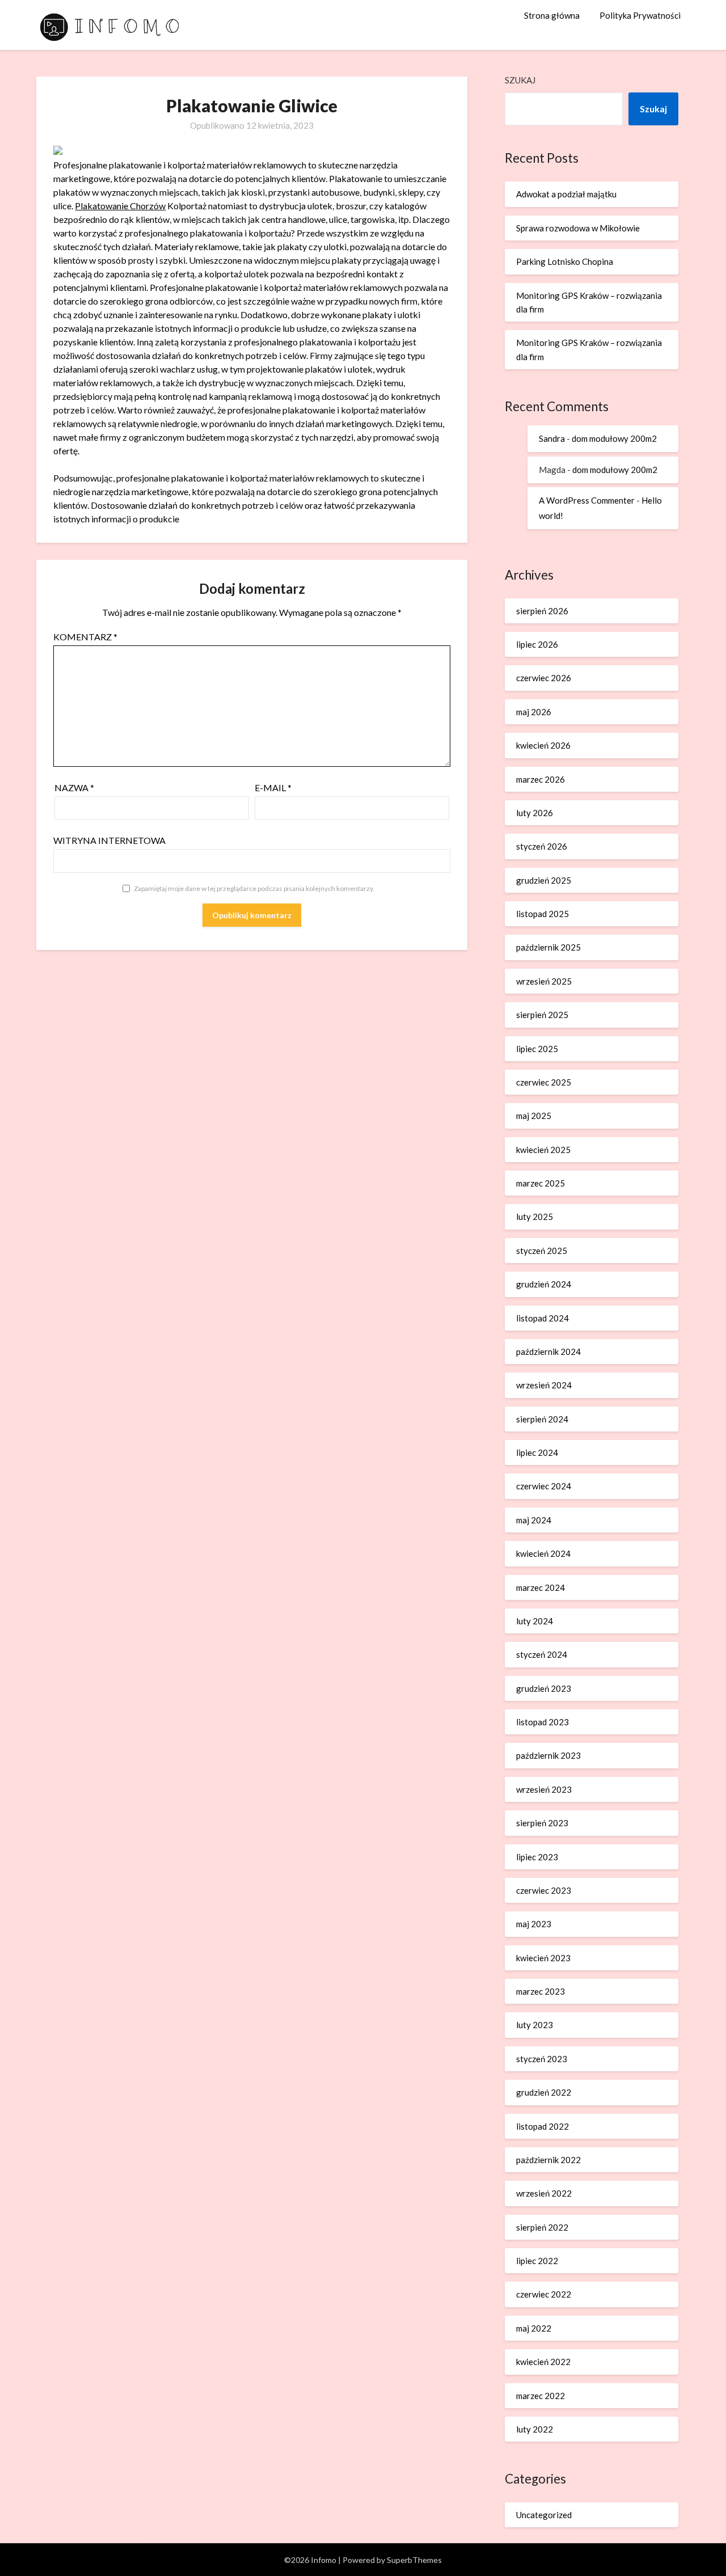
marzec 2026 (541, 779)
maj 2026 (534, 712)
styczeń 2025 (542, 1251)
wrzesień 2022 (544, 2193)
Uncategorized (544, 2515)
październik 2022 (548, 2160)
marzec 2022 (541, 2396)
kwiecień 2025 (543, 1150)
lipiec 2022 (537, 2261)
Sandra (552, 438)
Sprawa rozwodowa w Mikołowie (578, 228)
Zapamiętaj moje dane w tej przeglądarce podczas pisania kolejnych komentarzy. (254, 888)
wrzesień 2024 (544, 1385)
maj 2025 (534, 1116)
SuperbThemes (414, 2560)
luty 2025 (535, 1217)
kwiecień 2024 (543, 1553)
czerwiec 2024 (544, 1486)
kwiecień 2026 (543, 745)
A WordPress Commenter (587, 500)
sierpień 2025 (542, 1015)
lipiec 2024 (537, 1452)
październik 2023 (548, 1755)
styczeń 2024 (542, 1654)
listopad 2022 (543, 2126)
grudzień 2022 (544, 2092)
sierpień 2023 (542, 1823)
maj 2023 (534, 1924)
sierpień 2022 (542, 2227)
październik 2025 (548, 947)
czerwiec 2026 (544, 678)
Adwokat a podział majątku (566, 194)
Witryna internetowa (109, 840)
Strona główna (552, 15)
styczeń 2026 (542, 846)
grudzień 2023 (544, 1688)
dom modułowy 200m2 (614, 438)
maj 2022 (534, 2328)
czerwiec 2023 (544, 1890)
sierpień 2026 (542, 611)
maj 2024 (534, 1520)
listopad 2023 (543, 1722)
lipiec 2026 (537, 644)
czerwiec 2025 (544, 1082)
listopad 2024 (543, 1318)
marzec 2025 (541, 1183)
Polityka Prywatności (640, 15)
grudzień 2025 (544, 880)
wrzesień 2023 (544, 1789)
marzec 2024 (541, 1587)
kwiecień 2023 (543, 1958)
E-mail (273, 787)
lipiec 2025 (537, 1049)
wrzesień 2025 (544, 981)
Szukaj (520, 80)
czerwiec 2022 (544, 2294)
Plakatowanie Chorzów (120, 206)
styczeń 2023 (542, 2059)
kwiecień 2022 (543, 2362)
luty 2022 (535, 2429)
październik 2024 (548, 1352)
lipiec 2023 (537, 1857)
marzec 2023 (541, 1991)
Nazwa (74, 787)
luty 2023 (535, 2025)
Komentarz (85, 637)
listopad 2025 (543, 914)
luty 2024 (535, 1621)
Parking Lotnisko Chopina (565, 261)
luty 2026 (535, 813)
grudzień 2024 (544, 1284)
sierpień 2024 (542, 1419)
